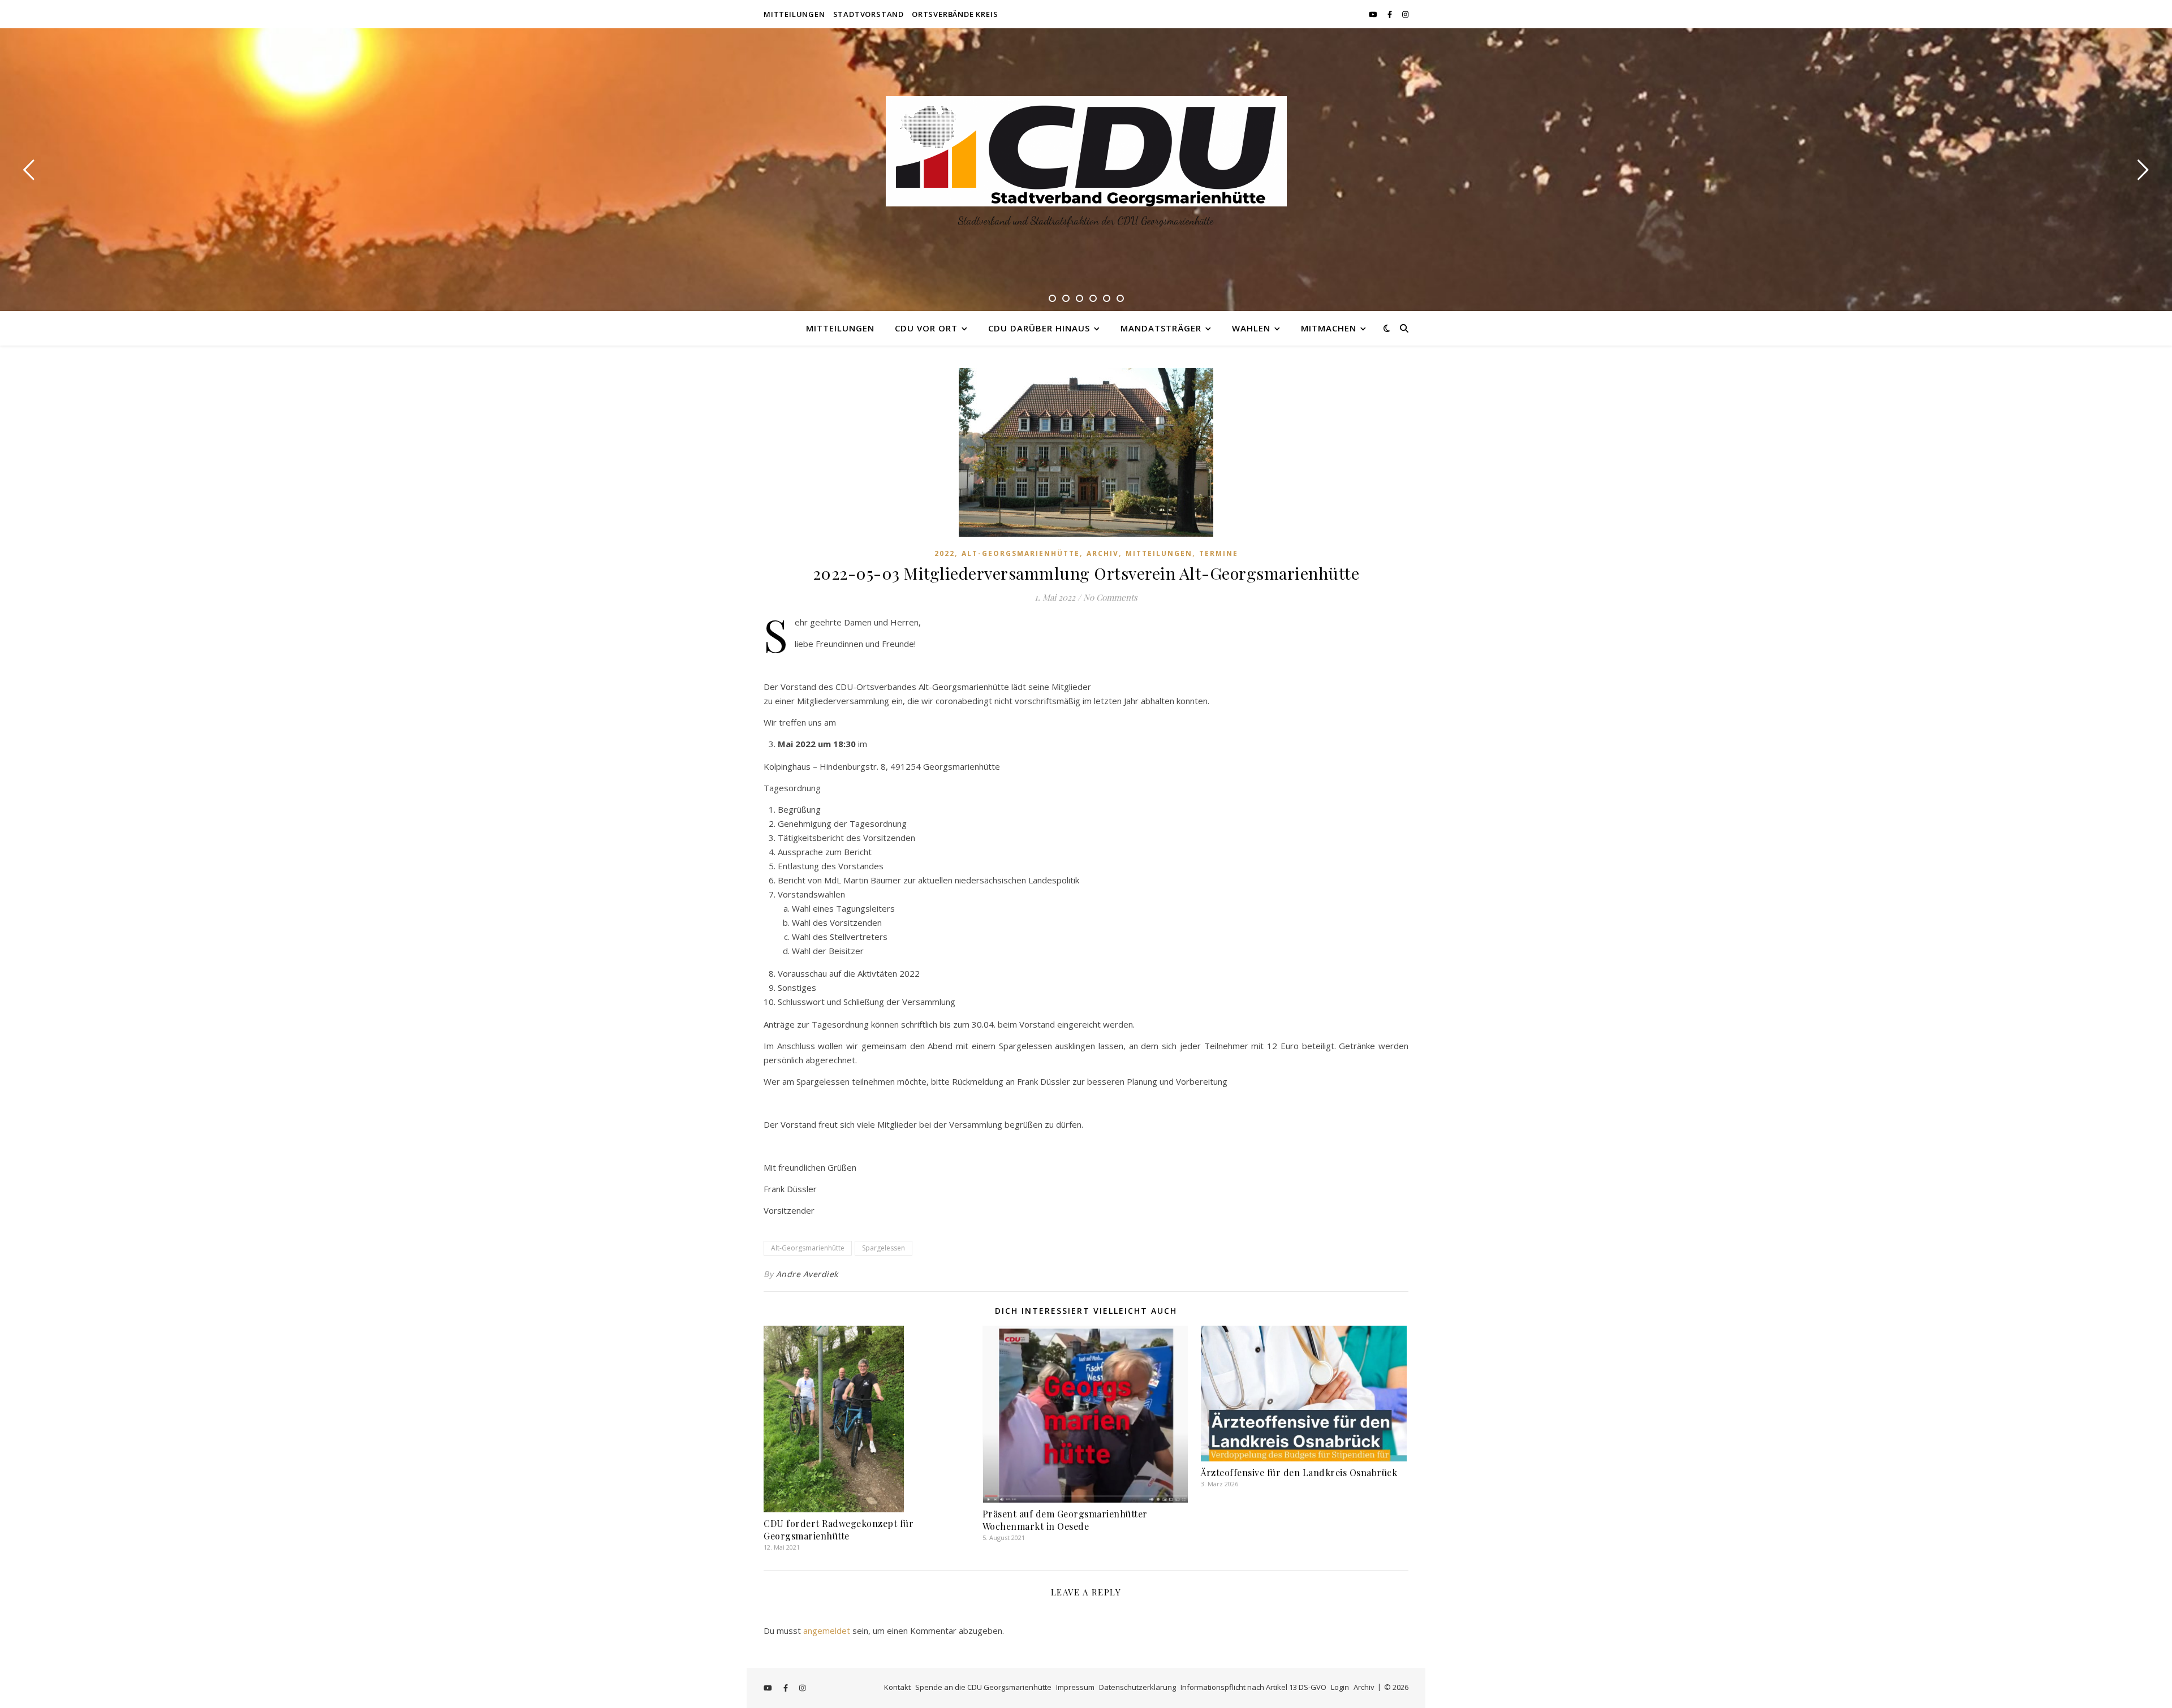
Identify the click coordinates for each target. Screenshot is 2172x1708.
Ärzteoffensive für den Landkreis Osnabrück (1299, 1472)
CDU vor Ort (926, 328)
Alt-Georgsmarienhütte (1021, 553)
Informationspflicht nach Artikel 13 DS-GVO (1253, 1687)
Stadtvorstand (869, 14)
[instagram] (1405, 14)
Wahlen (1251, 328)
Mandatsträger (1161, 328)
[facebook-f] (1391, 14)
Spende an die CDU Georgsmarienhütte (983, 1687)
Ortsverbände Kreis (955, 14)
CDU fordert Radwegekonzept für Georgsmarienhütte (839, 1530)
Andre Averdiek (807, 1274)
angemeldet (827, 1631)
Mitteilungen (794, 14)
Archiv (1103, 553)
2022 (945, 553)
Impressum (1075, 1687)
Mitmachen (1329, 328)
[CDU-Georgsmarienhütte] (1086, 151)
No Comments (1110, 597)
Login (1340, 1687)
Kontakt (897, 1687)
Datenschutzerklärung (1137, 1687)
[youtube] (1374, 14)
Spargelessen (884, 1248)
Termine (1219, 553)
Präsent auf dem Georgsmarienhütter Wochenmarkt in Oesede (1065, 1520)
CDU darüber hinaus (1039, 328)
